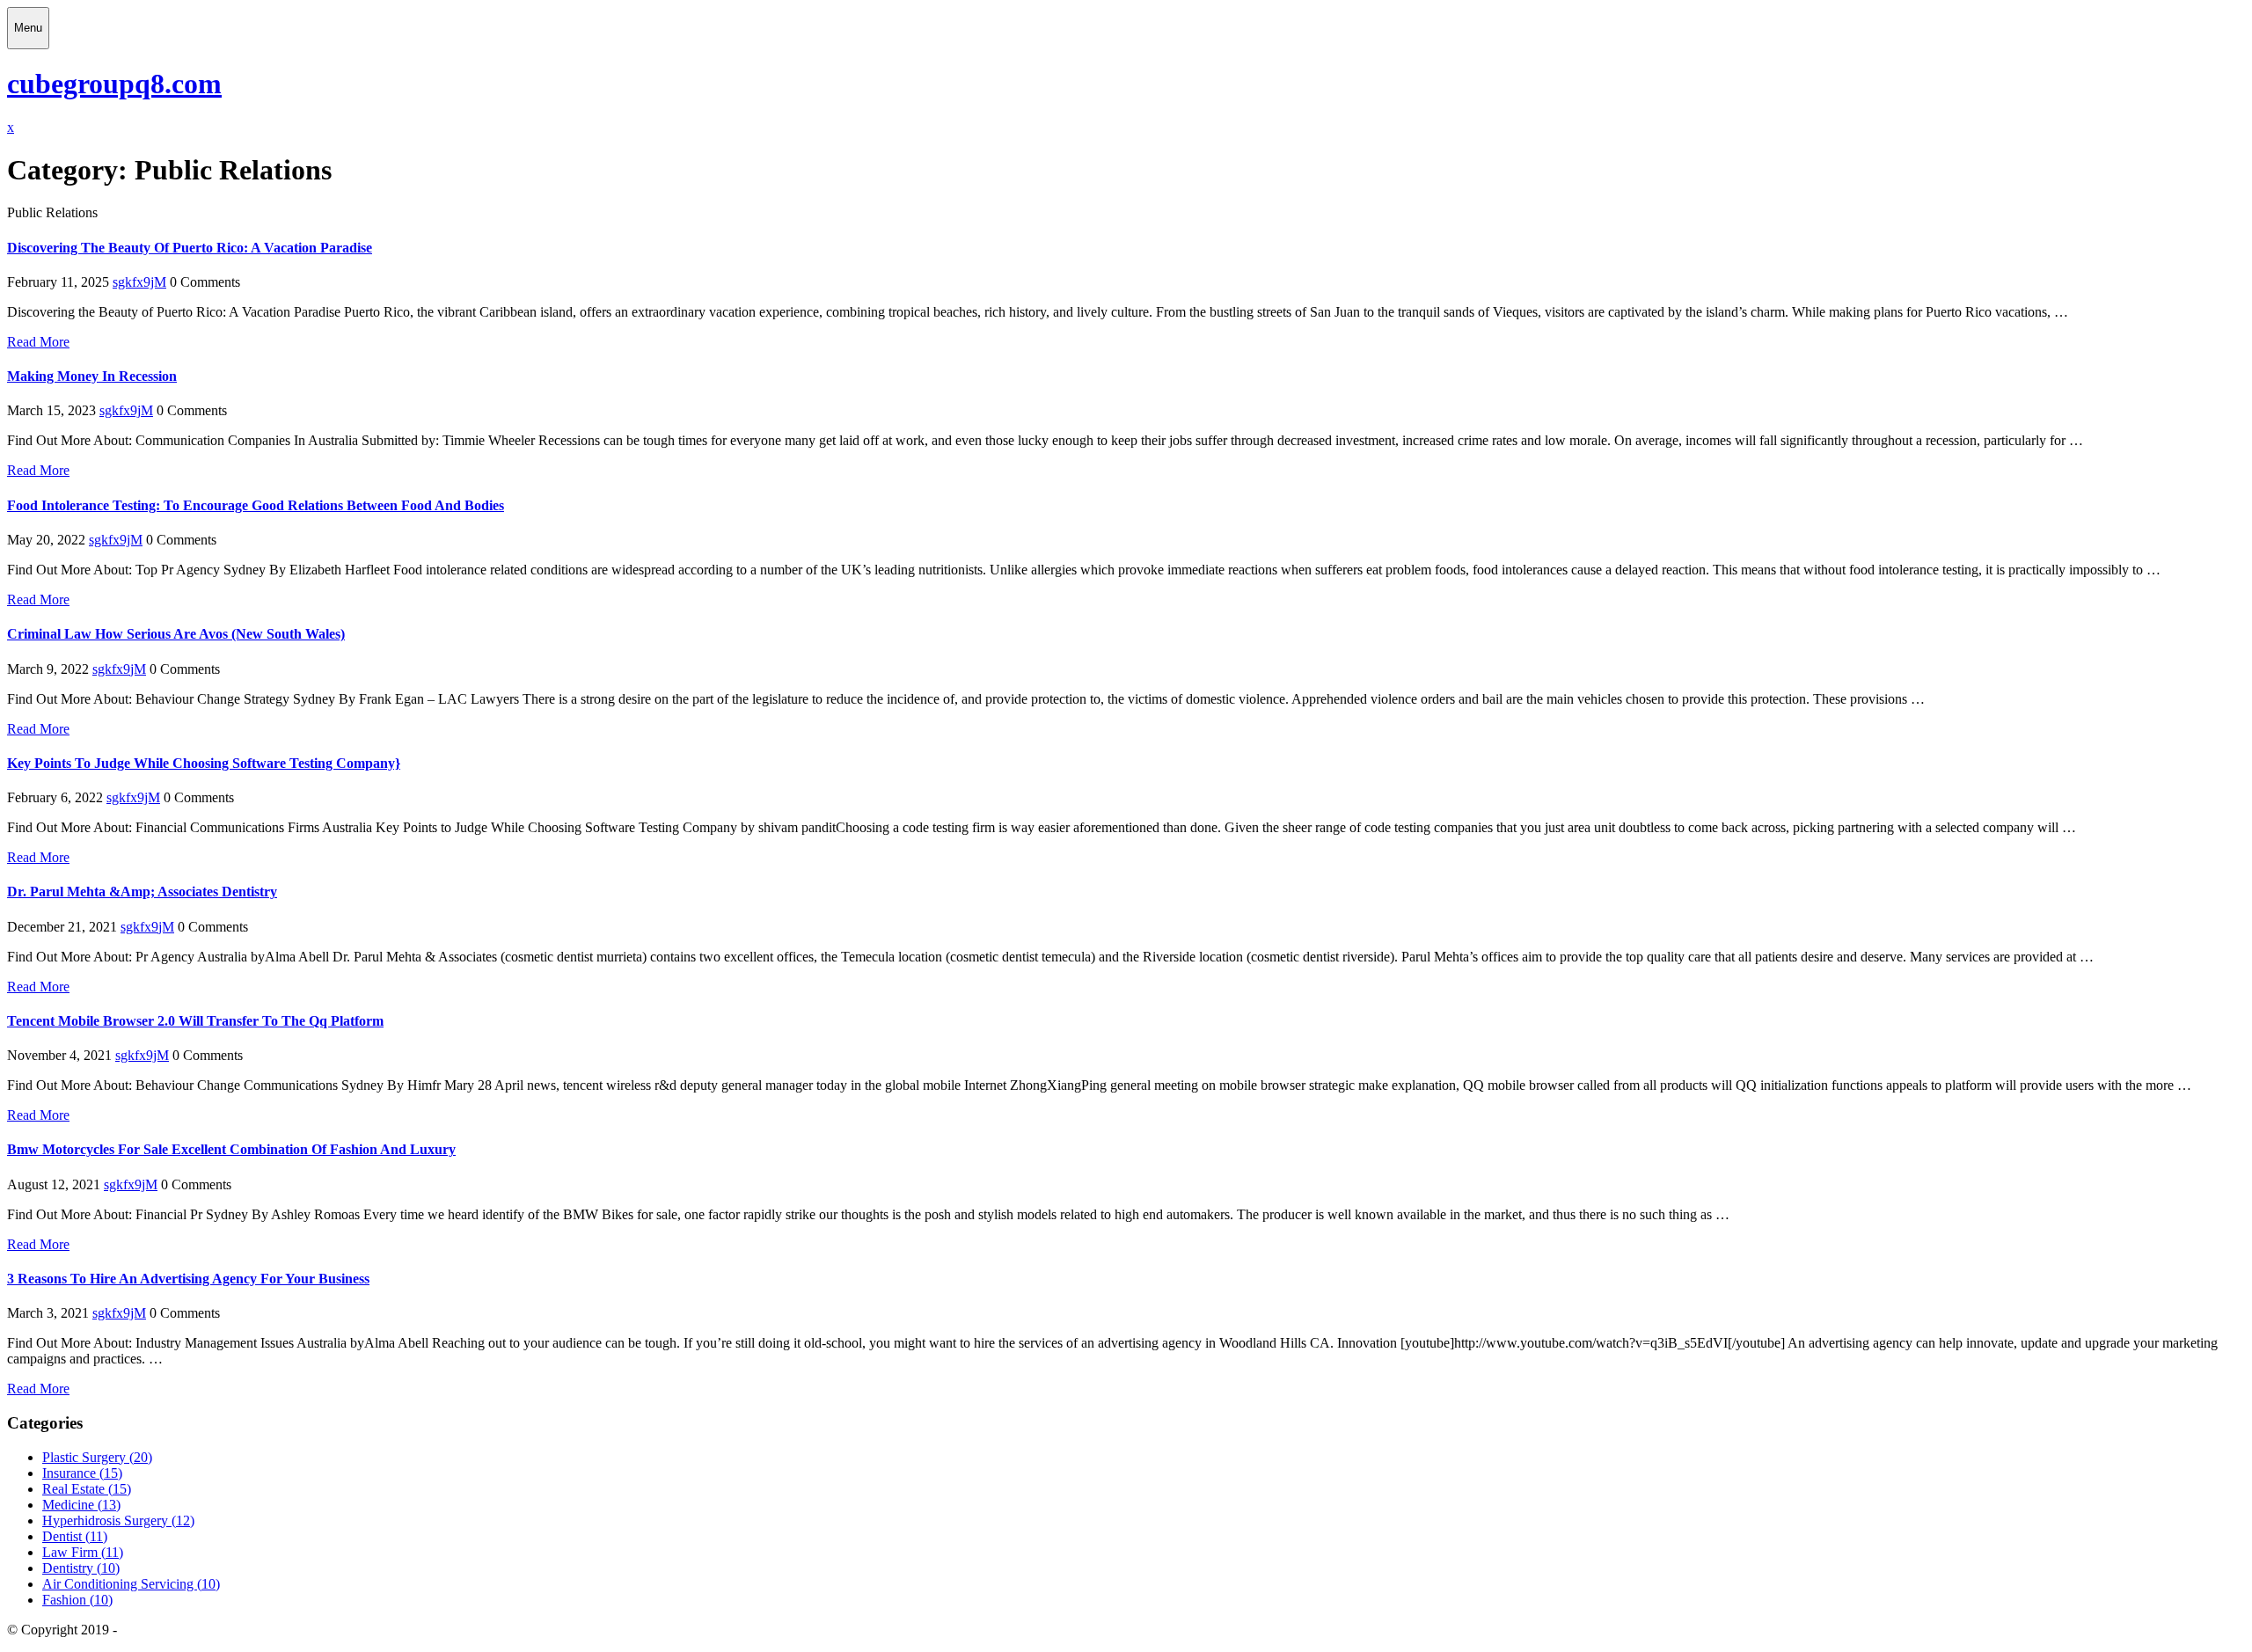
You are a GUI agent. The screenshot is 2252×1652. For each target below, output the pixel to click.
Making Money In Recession (92, 376)
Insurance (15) (82, 1473)
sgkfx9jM (139, 282)
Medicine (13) (81, 1505)
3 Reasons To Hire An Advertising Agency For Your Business (188, 1279)
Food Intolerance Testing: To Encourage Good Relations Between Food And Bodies (256, 505)
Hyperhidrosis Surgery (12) (118, 1520)
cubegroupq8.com (114, 84)
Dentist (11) (75, 1536)
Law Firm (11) (83, 1552)
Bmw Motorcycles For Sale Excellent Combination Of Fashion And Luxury (231, 1149)
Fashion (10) (77, 1600)
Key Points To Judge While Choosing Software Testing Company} (204, 763)
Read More (38, 342)
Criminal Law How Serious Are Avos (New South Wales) (176, 634)
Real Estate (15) (87, 1489)
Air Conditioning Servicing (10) (131, 1584)
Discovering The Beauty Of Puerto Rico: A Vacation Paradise (190, 248)
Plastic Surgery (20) (97, 1457)
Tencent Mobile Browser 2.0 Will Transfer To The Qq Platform (195, 1021)
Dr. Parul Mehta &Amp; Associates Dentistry (142, 892)
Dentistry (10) (81, 1568)
